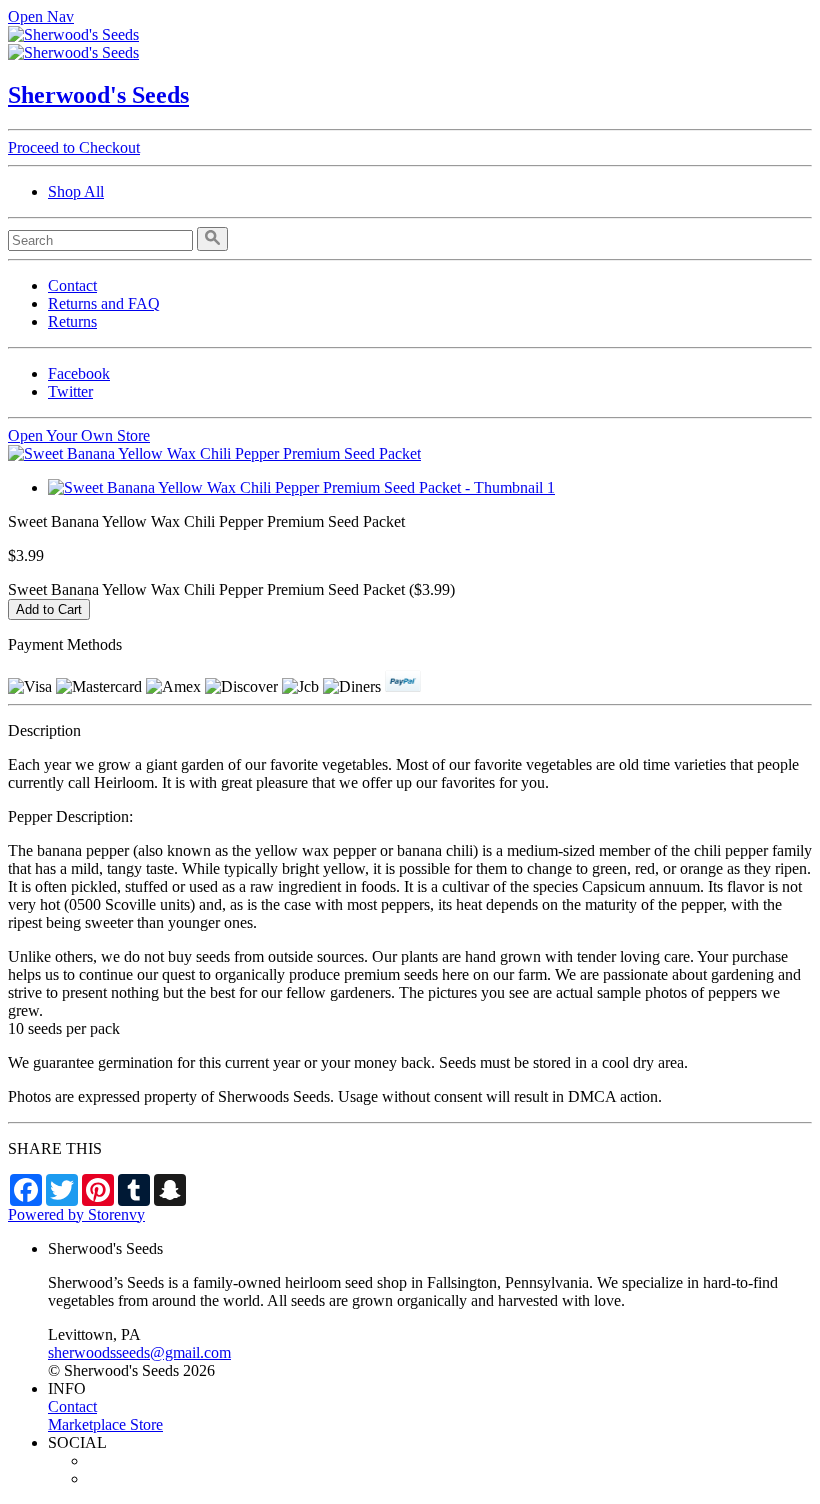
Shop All (76, 191)
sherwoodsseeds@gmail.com (139, 1352)
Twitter (70, 391)
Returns (72, 321)
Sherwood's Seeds (98, 95)
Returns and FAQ (104, 303)
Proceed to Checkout (74, 147)
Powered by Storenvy (76, 1214)
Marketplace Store (105, 1424)
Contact (72, 285)
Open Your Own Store (79, 435)
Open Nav (41, 16)
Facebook (79, 373)
